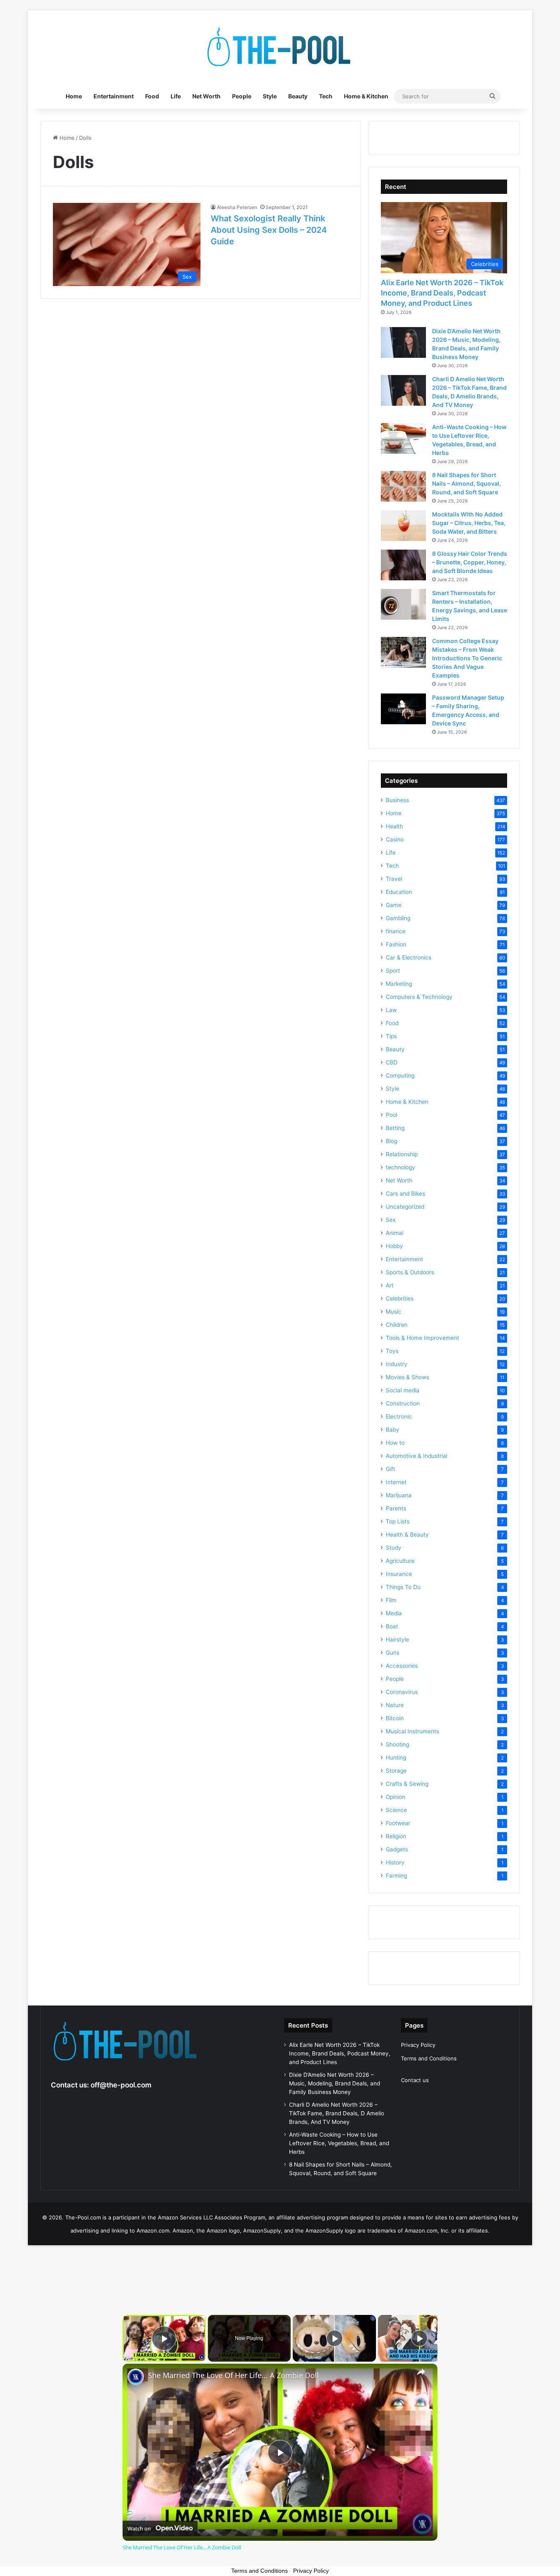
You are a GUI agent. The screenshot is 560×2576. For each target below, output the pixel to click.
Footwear (398, 1823)
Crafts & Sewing (407, 1784)
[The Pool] (280, 47)
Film (391, 1600)
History (395, 1862)
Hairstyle (397, 1639)
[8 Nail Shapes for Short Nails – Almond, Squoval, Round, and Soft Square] (403, 486)
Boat (392, 1626)
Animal (395, 1233)
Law (391, 1010)
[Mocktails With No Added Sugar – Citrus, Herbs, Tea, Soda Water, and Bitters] (403, 526)
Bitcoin (395, 1718)
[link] (136, 2377)
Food (152, 96)
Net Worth (206, 96)
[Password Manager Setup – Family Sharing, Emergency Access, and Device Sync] (403, 709)
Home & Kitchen (366, 96)
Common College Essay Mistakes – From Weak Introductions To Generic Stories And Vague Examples (467, 658)
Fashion (396, 944)
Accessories (402, 1666)
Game (394, 905)
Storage (396, 1771)
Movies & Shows (407, 1377)
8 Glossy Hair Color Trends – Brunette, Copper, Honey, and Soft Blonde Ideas (470, 562)
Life (176, 96)
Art (390, 1285)
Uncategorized (405, 1207)
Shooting (397, 1744)
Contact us (415, 2080)
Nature (395, 1705)
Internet (396, 1482)
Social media (403, 1390)
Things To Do (403, 1587)
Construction (403, 1403)
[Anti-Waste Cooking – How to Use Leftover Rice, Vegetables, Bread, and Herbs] (403, 438)
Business (397, 800)
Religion (396, 1836)
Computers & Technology (419, 997)
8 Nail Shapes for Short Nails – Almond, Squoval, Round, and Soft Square (467, 483)
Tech (326, 96)
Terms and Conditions (429, 2058)
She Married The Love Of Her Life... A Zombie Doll (233, 2375)
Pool (392, 1115)
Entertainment (114, 96)
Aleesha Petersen (237, 207)
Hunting (396, 1758)
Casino (395, 839)
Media (394, 1613)
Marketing (399, 984)
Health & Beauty (407, 1535)
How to (395, 1443)
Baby (393, 1430)
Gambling (398, 918)
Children (397, 1325)
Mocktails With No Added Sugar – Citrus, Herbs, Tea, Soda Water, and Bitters (469, 523)
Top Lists (398, 1521)
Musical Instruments (412, 1731)
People (242, 96)
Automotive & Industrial (417, 1456)
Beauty (298, 96)
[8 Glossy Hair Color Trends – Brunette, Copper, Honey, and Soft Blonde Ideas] (403, 565)
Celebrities (400, 1298)
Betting (395, 1128)
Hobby (394, 1246)
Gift (390, 1469)
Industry (397, 1364)
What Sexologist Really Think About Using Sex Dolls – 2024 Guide (269, 230)
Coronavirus (402, 1692)
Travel (394, 879)
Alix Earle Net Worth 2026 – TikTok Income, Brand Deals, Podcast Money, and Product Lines (442, 293)
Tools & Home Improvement (422, 1338)
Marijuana (399, 1495)
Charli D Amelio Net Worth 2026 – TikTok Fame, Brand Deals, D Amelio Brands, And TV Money (337, 2113)
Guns (393, 1653)
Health (394, 826)
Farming (396, 1876)
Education (399, 892)
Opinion (396, 1797)
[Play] (335, 2338)
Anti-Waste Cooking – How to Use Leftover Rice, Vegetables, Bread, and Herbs (339, 2143)
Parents (396, 1508)
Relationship (402, 1154)
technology (401, 1167)
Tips (391, 1036)
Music (394, 1312)
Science (396, 1810)
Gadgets (397, 1849)
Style (270, 96)
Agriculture (400, 1561)
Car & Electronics (409, 957)
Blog (392, 1141)
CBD (392, 1062)
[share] (421, 2372)
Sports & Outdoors (410, 1272)
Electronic (399, 1416)
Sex (391, 1220)
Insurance (399, 1574)
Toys (392, 1351)
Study (394, 1548)
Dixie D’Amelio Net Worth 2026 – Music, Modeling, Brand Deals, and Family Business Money (335, 2083)
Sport (393, 971)
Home (74, 96)
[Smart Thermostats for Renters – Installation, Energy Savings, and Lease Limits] (403, 604)
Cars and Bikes (405, 1194)
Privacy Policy (418, 2045)
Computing (400, 1075)
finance (396, 931)
